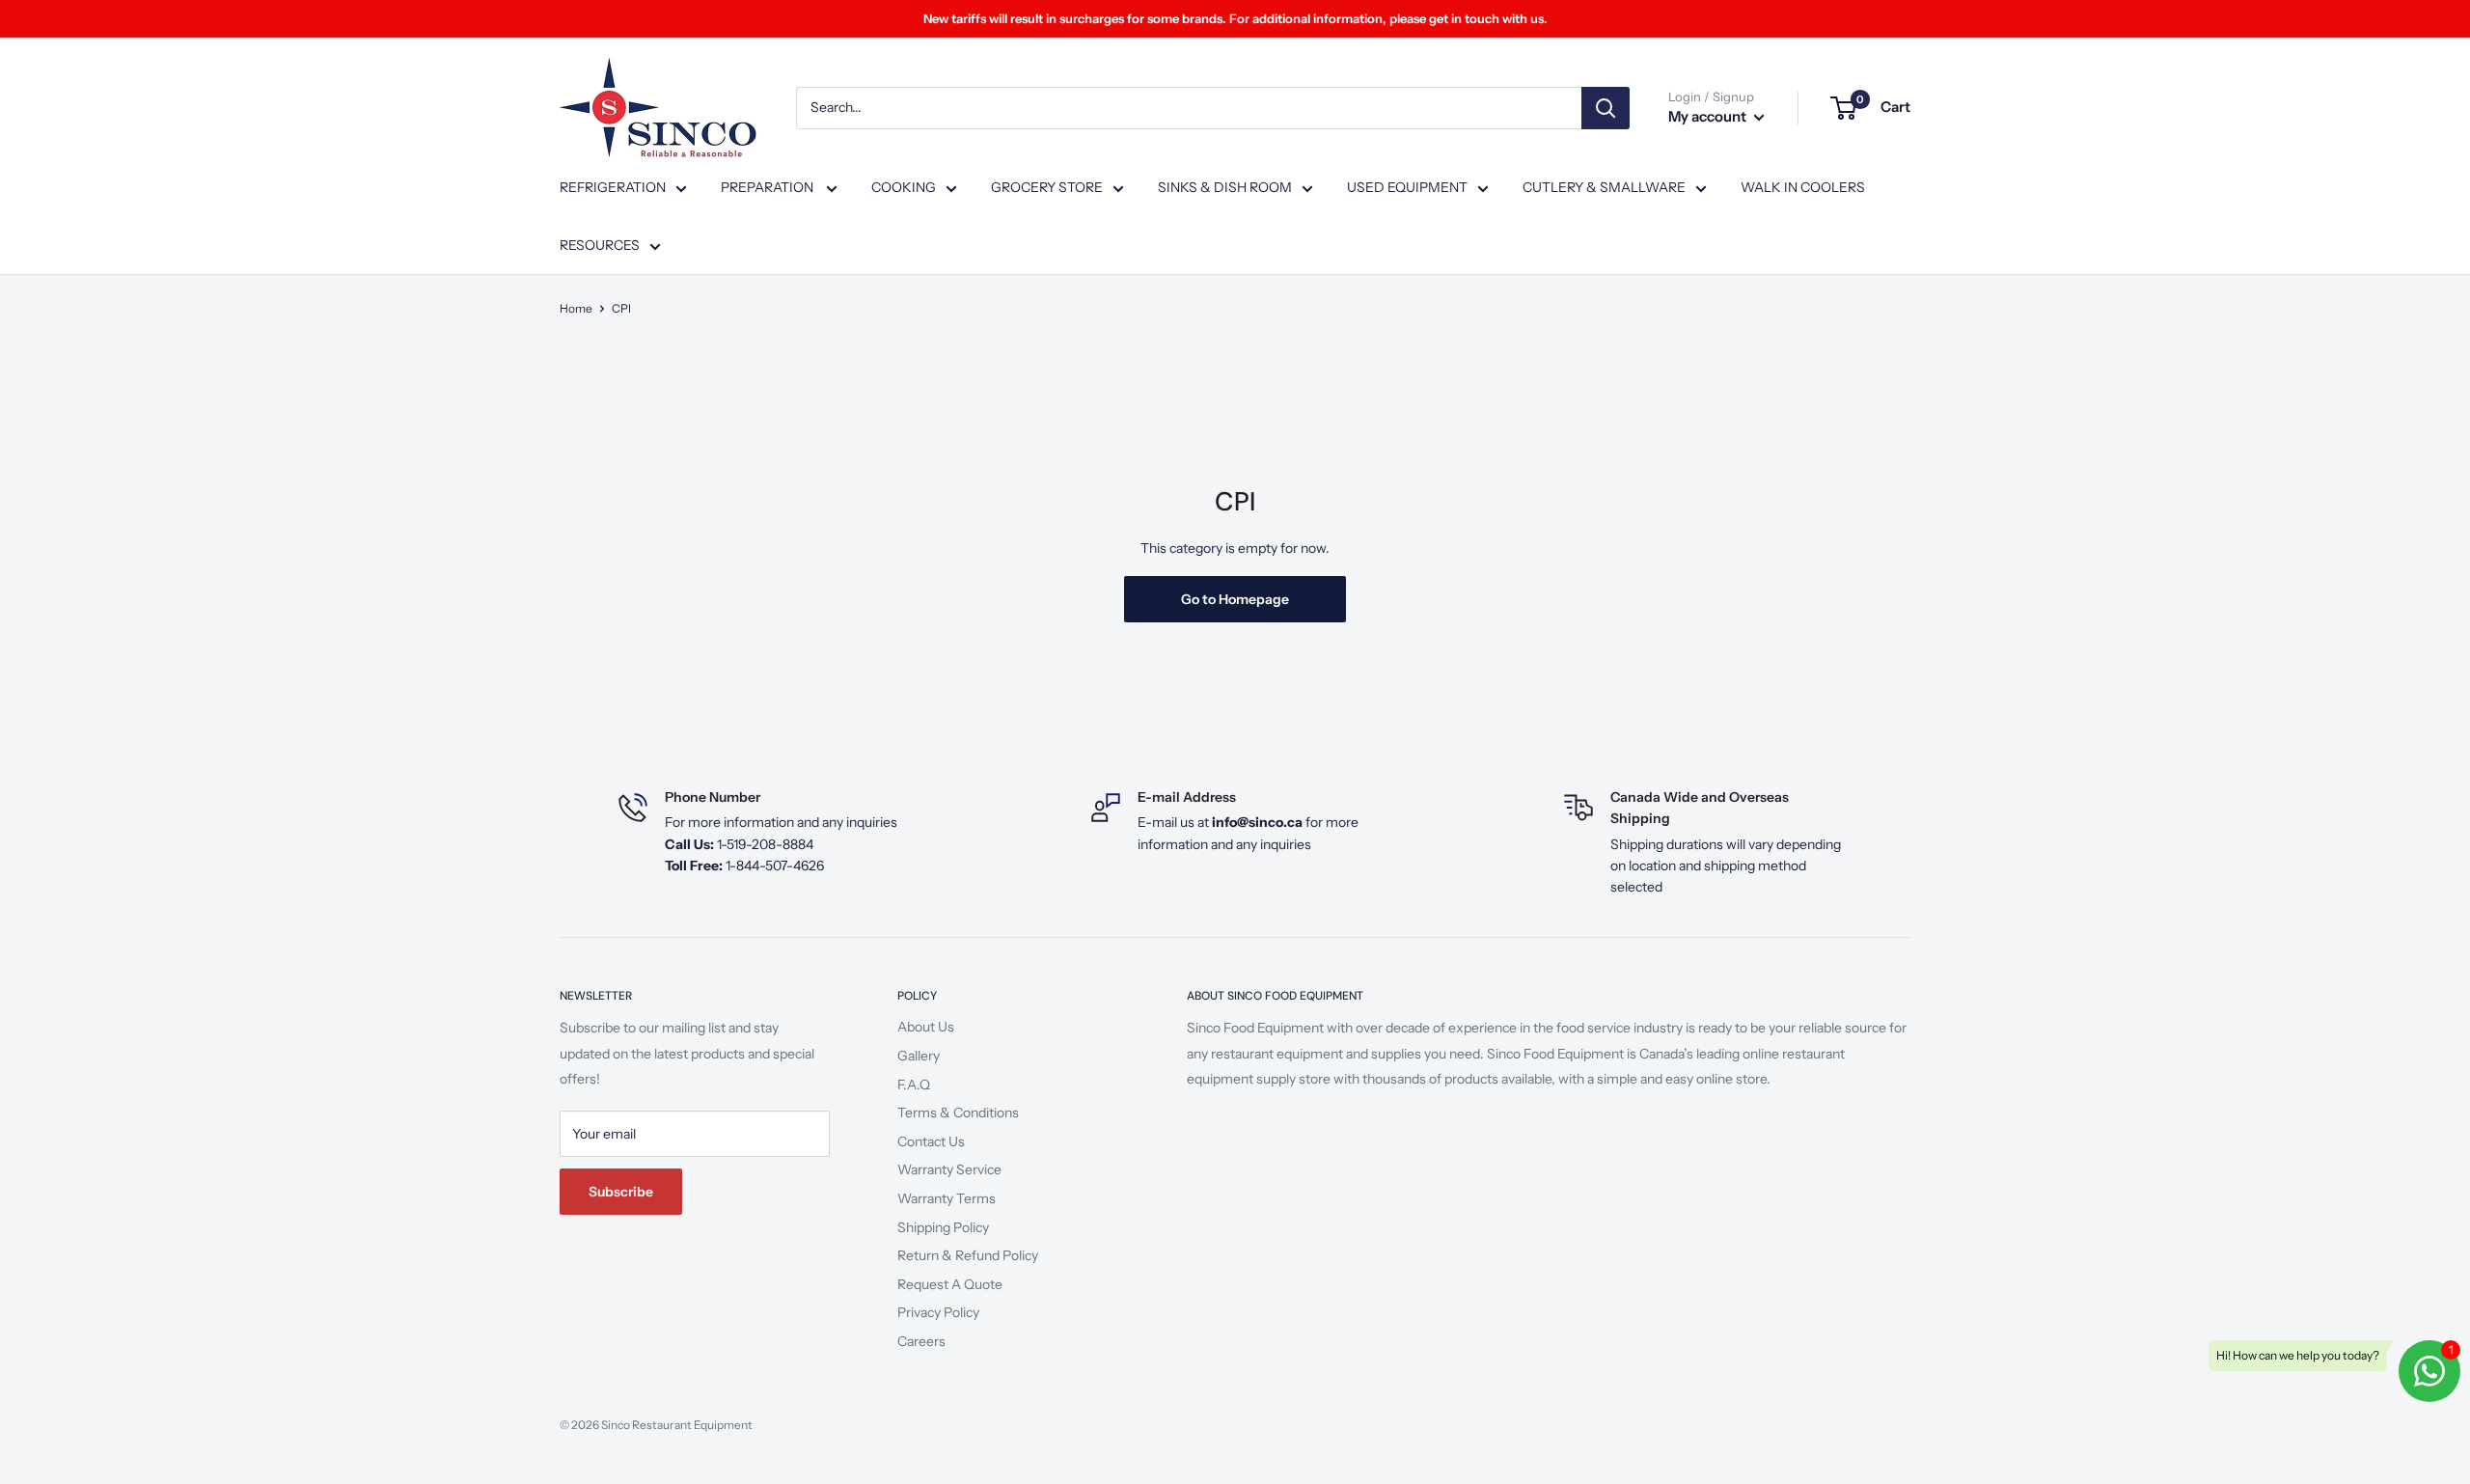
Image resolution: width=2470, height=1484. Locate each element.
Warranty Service (949, 1169)
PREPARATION (768, 187)
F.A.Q (914, 1085)
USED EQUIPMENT (1407, 187)
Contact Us (931, 1141)
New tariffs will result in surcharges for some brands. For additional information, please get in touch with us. (1235, 18)
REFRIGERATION (613, 187)
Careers (921, 1341)
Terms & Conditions (958, 1113)
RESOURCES (600, 245)
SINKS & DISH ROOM (1225, 187)
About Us (926, 1027)
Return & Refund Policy (968, 1255)
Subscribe (621, 1192)
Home (576, 308)
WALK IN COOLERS (1803, 187)
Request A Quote (950, 1284)
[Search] (1605, 108)
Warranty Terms (947, 1198)
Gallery (919, 1056)
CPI (621, 308)
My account (1709, 116)
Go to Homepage (1235, 599)
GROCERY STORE (1047, 187)
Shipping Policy (943, 1227)
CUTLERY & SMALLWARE (1604, 187)
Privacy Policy (938, 1312)
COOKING (904, 187)
